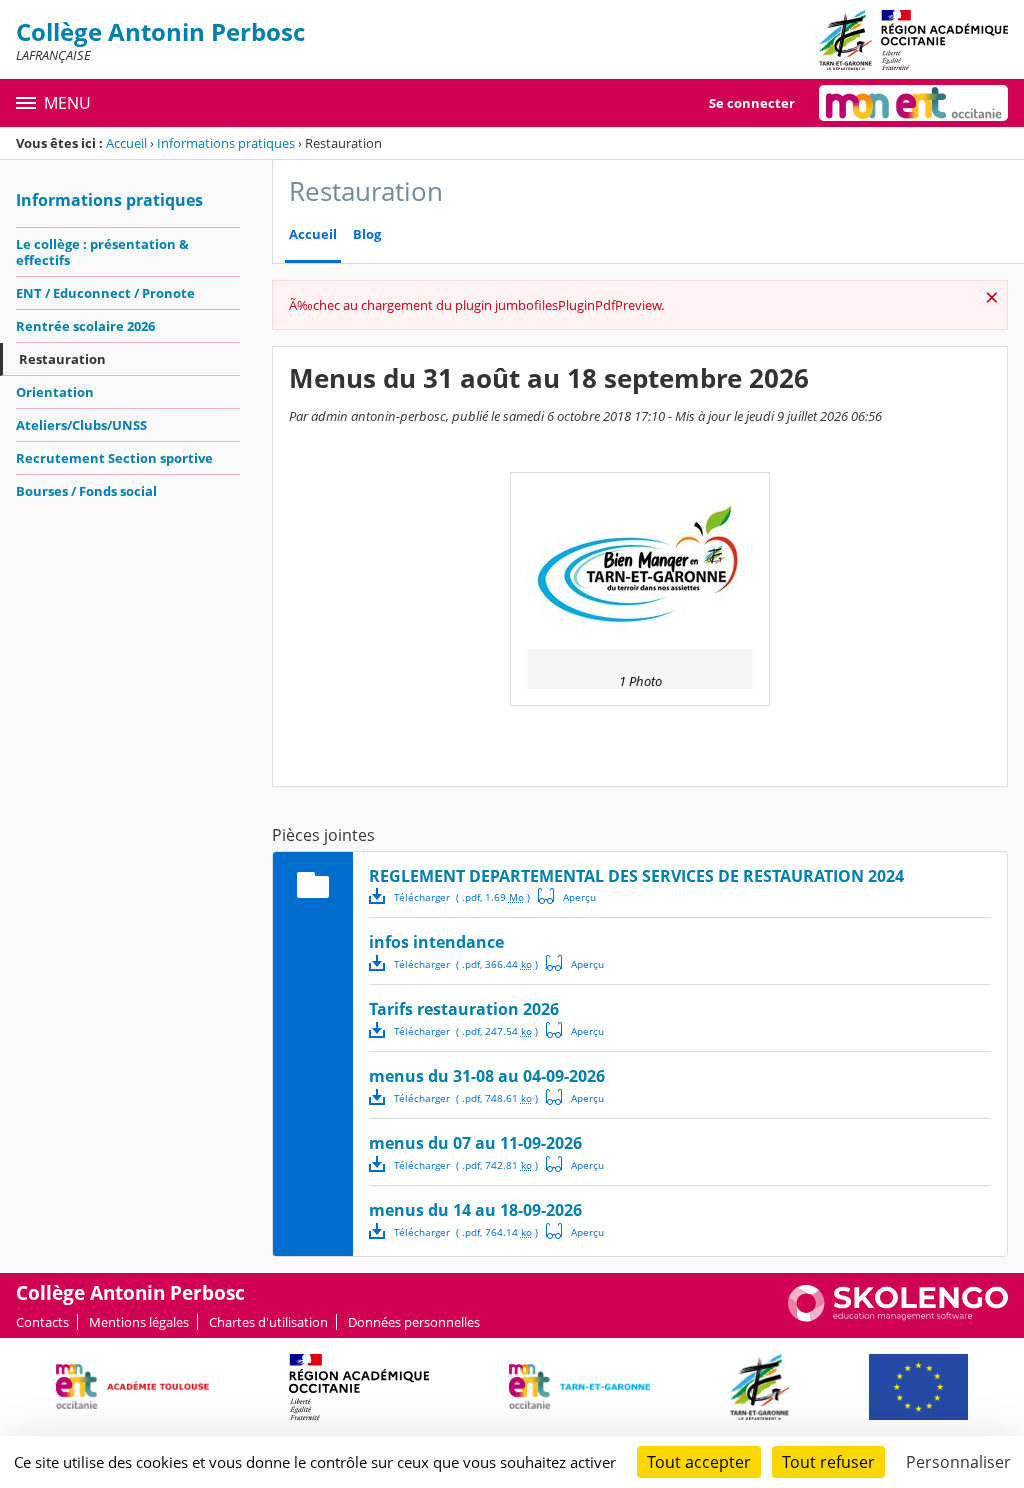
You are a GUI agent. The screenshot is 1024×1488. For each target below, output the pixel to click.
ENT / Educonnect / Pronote (105, 293)
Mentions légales (139, 1322)
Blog (367, 234)
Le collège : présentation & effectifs (102, 252)
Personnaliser (958, 1462)
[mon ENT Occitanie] (913, 103)
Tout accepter (699, 1462)
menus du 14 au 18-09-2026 (475, 1210)
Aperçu (567, 896)
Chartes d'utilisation (268, 1322)
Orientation (55, 392)
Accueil (126, 143)
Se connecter (752, 103)
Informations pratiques (226, 143)
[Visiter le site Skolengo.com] (898, 1317)
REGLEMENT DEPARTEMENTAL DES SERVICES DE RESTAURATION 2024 (636, 876)
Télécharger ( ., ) (462, 897)
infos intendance (436, 942)
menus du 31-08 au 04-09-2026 (487, 1076)
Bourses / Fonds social (86, 491)
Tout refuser (828, 1462)
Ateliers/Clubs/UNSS (81, 425)
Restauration (62, 359)
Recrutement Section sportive (114, 458)
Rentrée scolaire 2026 (85, 326)
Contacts (42, 1322)
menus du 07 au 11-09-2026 (475, 1143)
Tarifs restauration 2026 (464, 1009)
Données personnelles (414, 1322)
